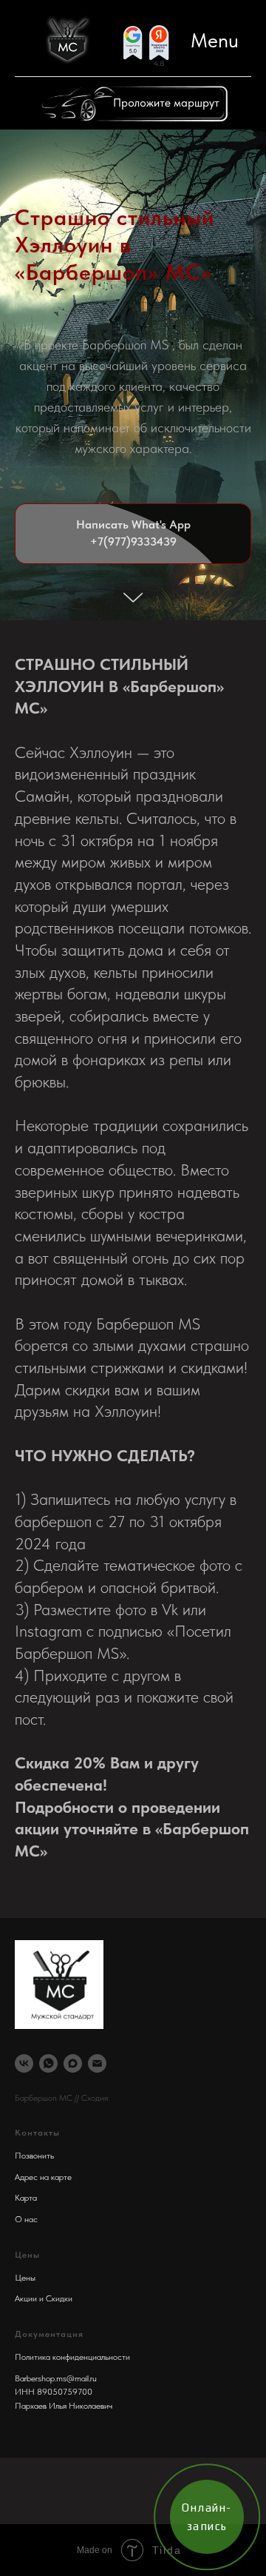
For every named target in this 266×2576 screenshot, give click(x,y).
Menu (215, 40)
